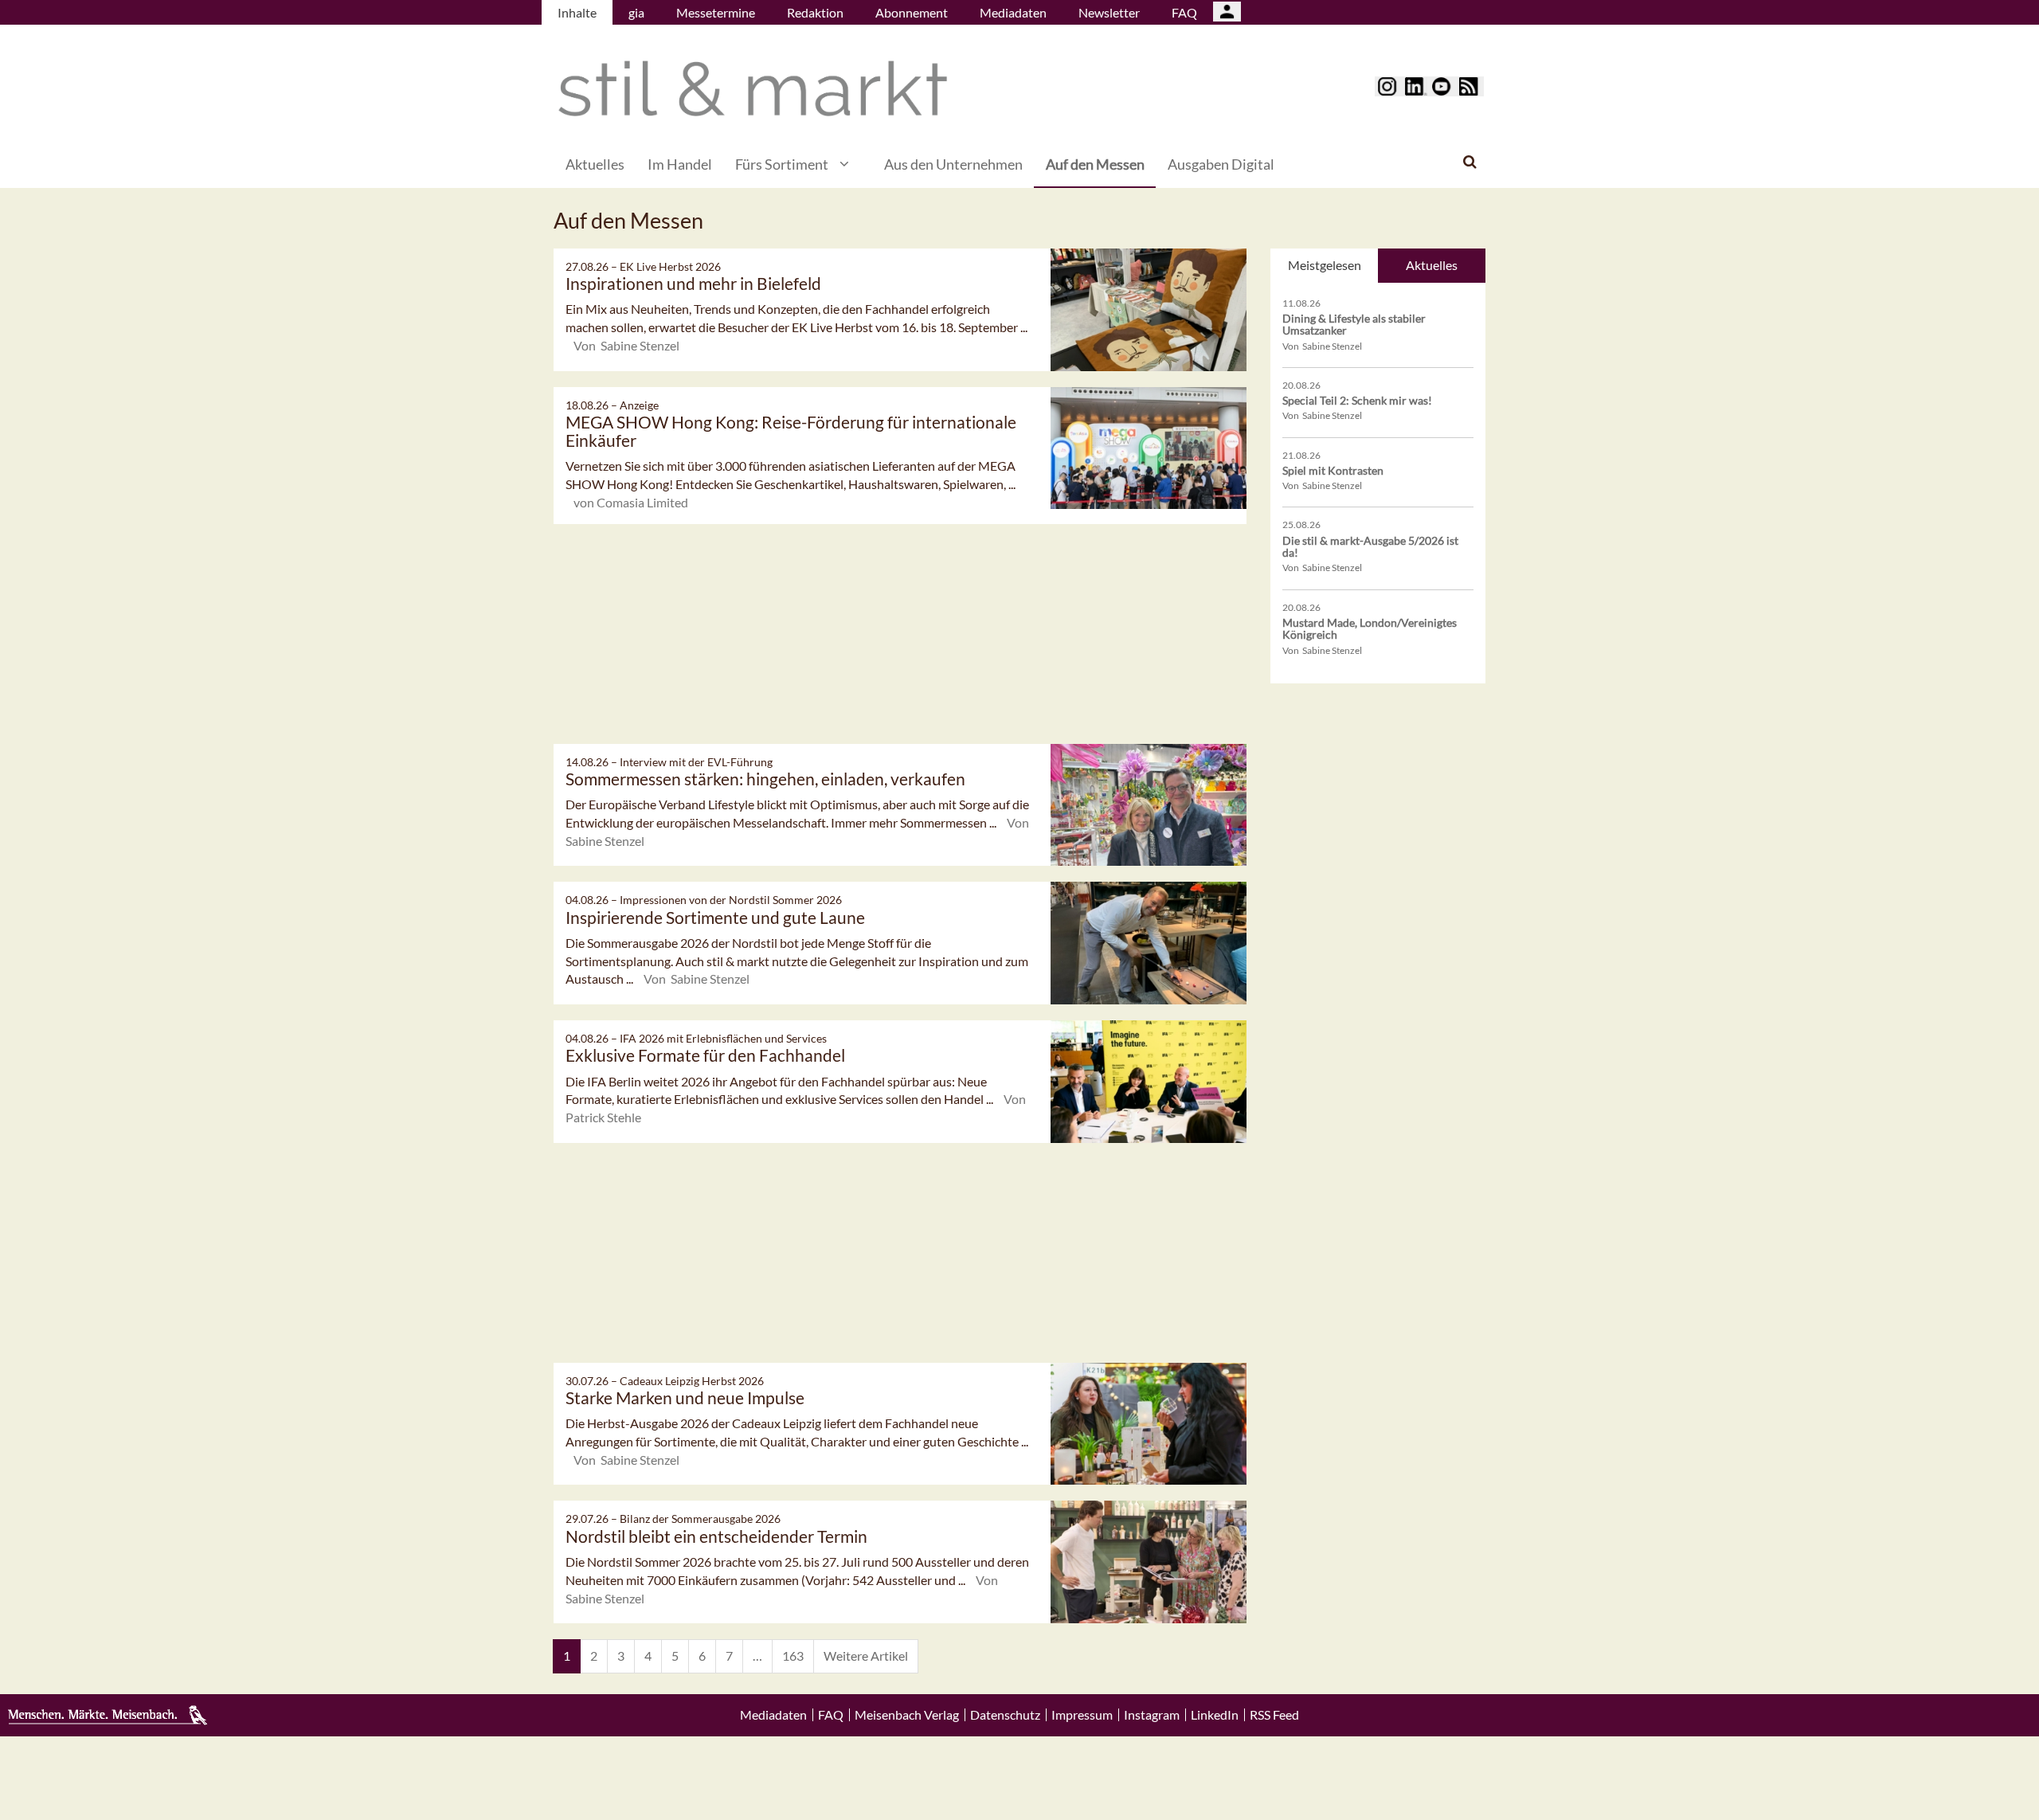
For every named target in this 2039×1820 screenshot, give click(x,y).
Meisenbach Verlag (907, 1715)
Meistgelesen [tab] (1325, 265)
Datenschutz (1005, 1715)
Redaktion (815, 12)
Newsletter (1109, 12)
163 (793, 1656)
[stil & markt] (753, 89)
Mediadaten (1013, 12)
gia (636, 12)
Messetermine (716, 12)
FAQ (1184, 12)
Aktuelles (595, 164)
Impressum (1082, 1715)
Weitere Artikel (866, 1656)
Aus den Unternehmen (953, 164)
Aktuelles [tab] (1432, 265)
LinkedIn (1215, 1715)
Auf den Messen (1095, 164)
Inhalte (577, 12)
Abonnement (912, 12)
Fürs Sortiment (782, 164)
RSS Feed (1274, 1715)
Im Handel (680, 164)
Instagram (1152, 1715)
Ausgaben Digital (1221, 164)
